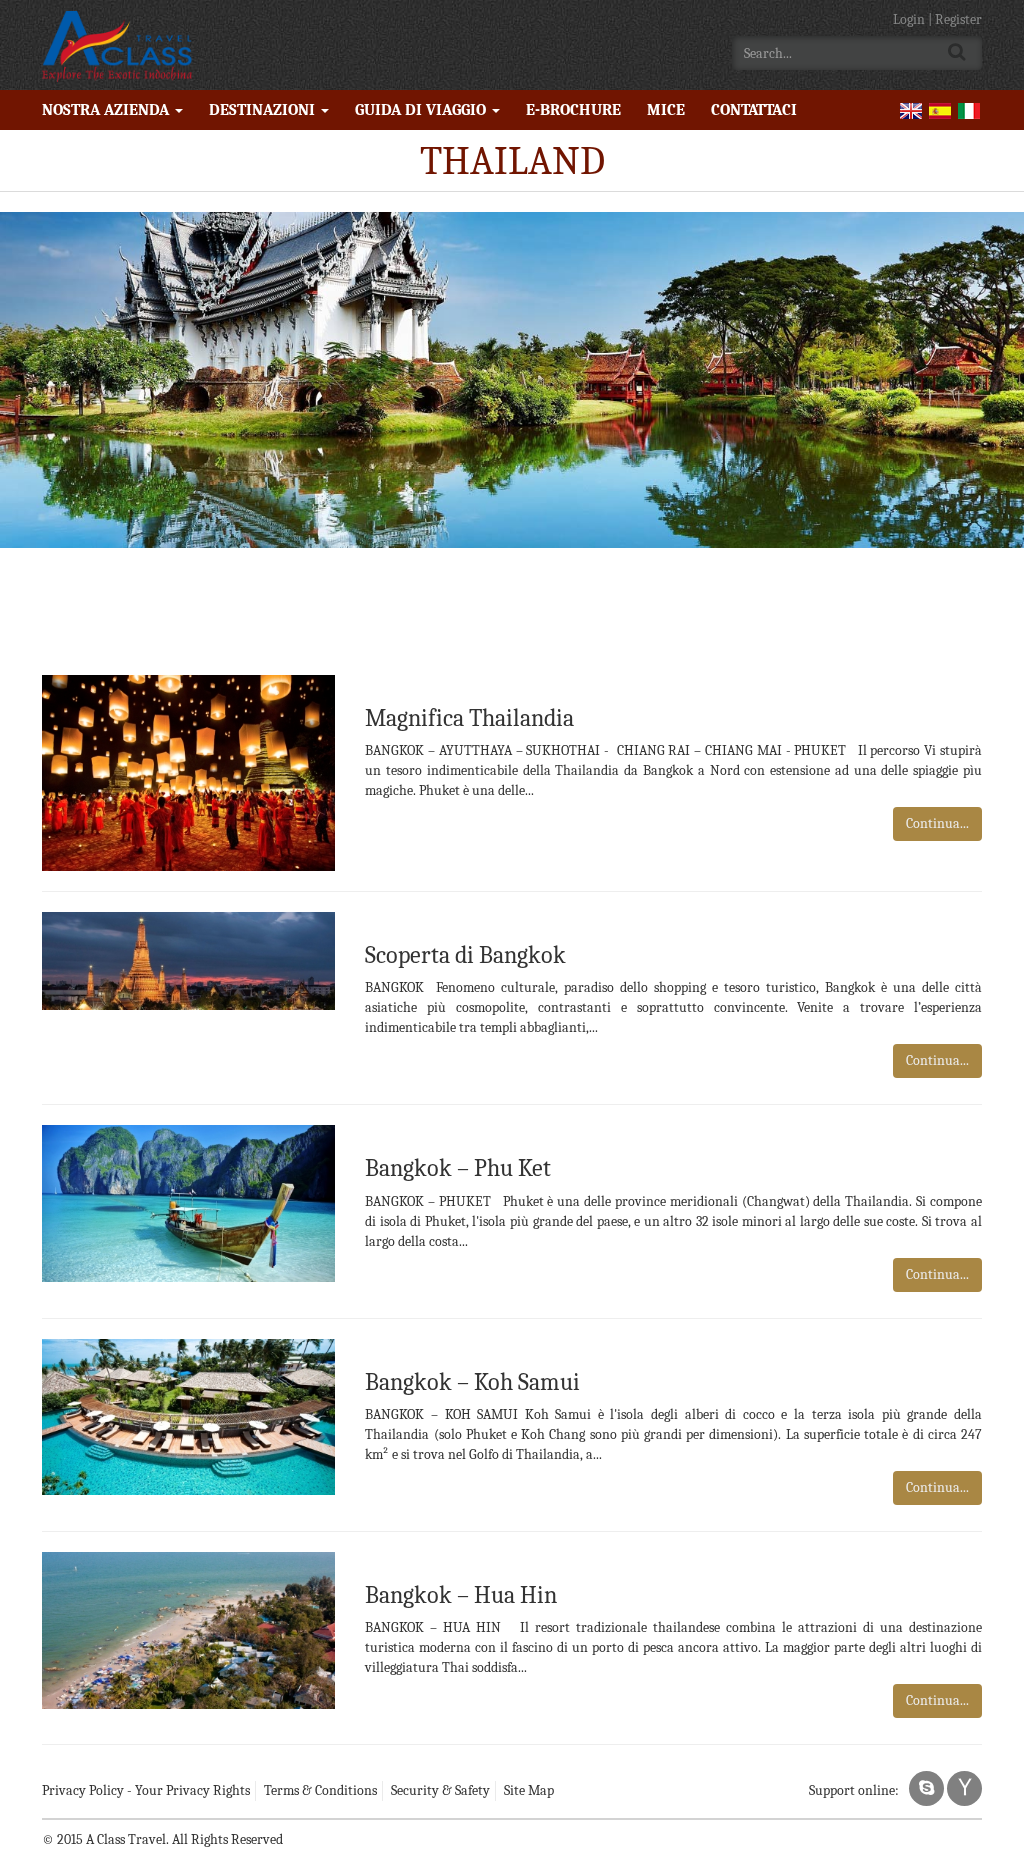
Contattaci (754, 110)
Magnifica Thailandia (469, 718)
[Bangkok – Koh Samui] (188, 1415)
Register (958, 19)
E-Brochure (573, 110)
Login (910, 19)
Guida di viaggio (422, 110)
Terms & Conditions (320, 1790)
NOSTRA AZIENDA (107, 110)
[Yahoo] (964, 1788)
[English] (911, 109)
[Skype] (926, 1788)
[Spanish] (940, 109)
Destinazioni (264, 110)
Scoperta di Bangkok (465, 955)
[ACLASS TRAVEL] (117, 45)
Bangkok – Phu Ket (458, 1168)
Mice (666, 110)
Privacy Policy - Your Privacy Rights (146, 1790)
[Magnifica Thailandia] (188, 771)
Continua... (937, 823)
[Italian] (969, 109)
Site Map (529, 1790)
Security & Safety (440, 1790)
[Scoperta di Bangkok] (188, 959)
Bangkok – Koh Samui (472, 1382)
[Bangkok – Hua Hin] (188, 1629)
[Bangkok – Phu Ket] (188, 1202)
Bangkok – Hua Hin (461, 1595)
